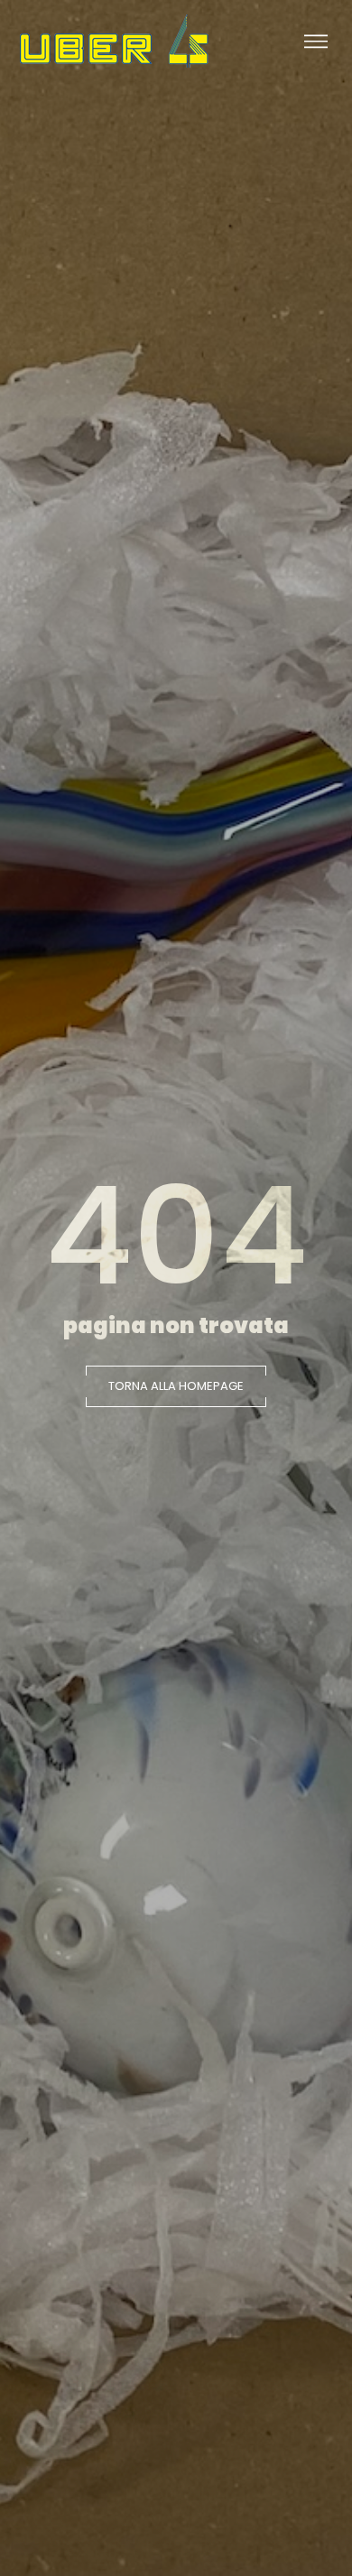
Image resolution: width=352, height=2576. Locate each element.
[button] (176, 1386)
